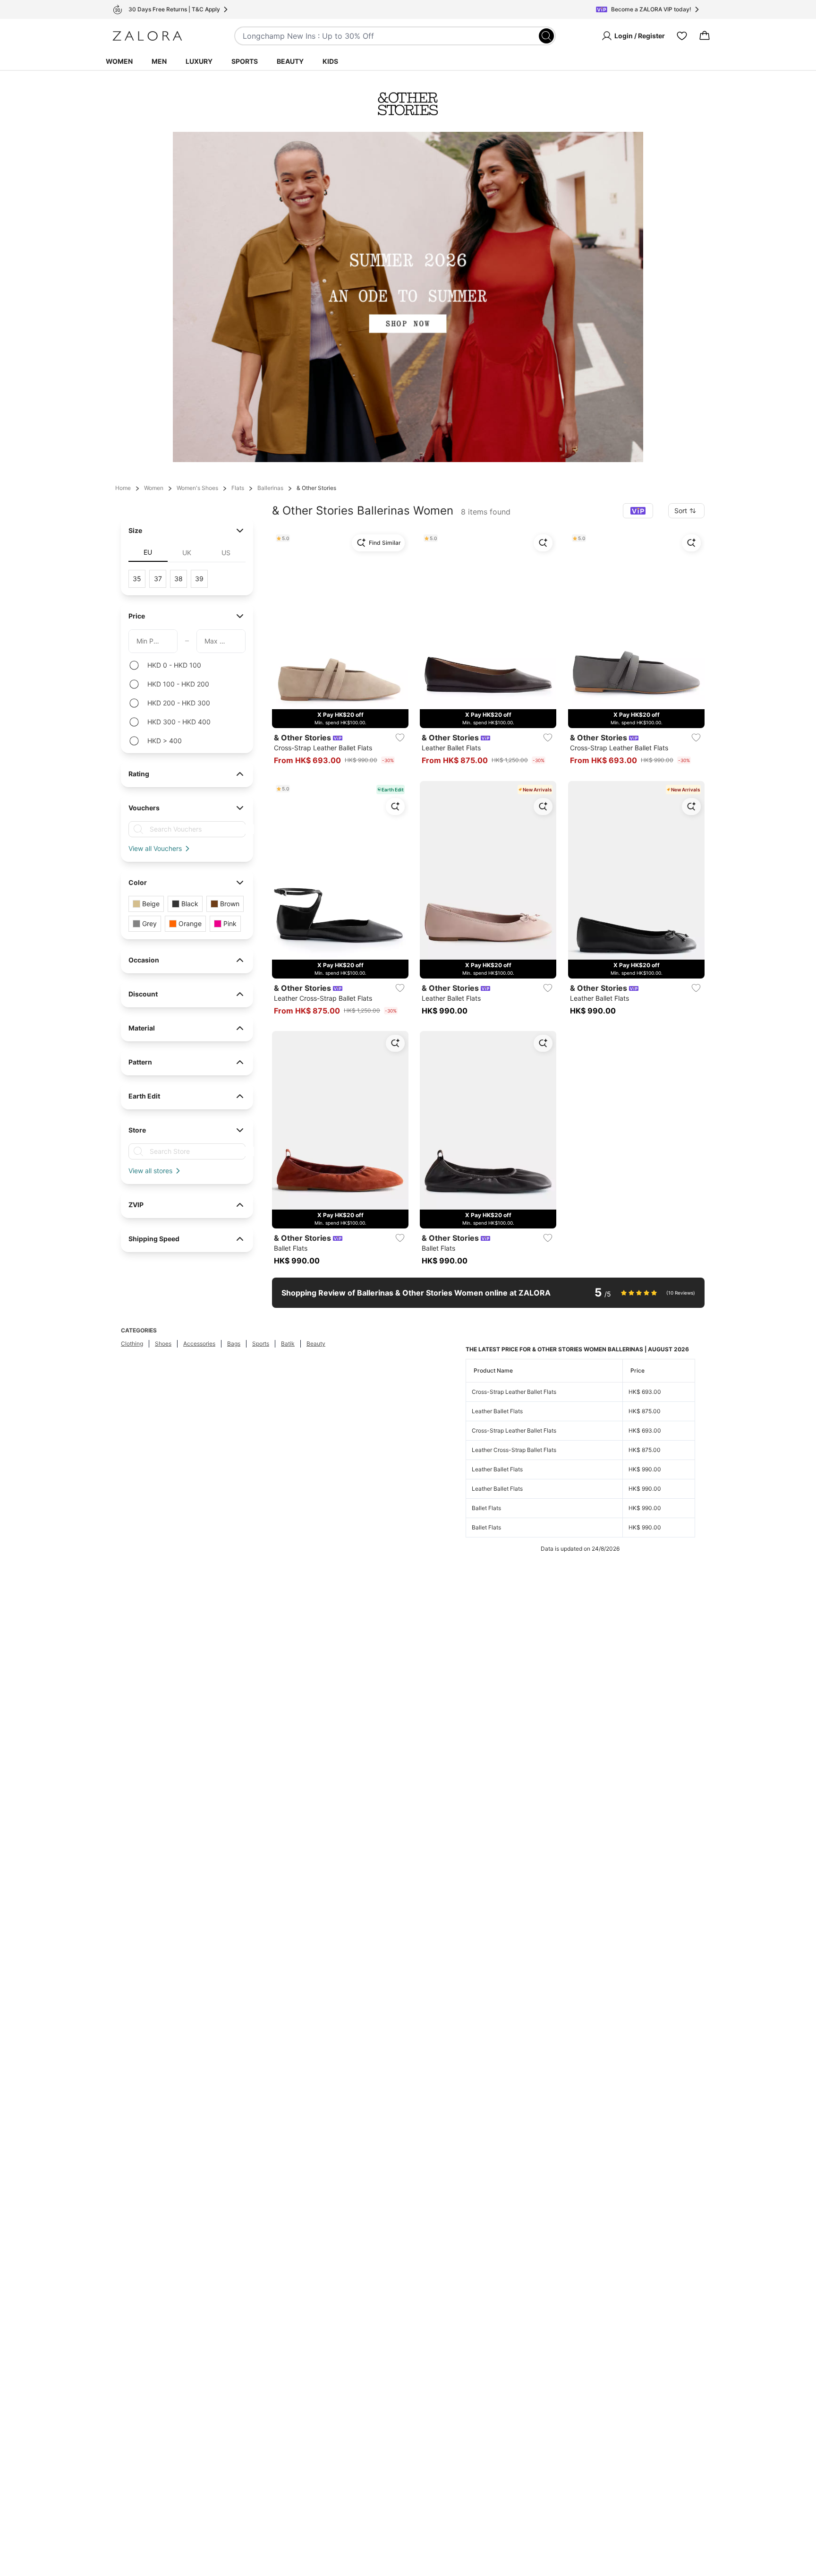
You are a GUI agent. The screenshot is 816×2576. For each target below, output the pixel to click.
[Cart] (705, 36)
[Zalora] (147, 36)
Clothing (132, 1344)
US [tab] (226, 553)
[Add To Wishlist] (400, 738)
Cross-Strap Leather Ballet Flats (514, 1392)
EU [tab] (148, 552)
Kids (330, 61)
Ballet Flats (486, 1508)
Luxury (199, 61)
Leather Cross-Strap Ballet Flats (514, 1450)
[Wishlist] (682, 36)
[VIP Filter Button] (638, 511)
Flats (238, 488)
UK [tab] (187, 553)
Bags (234, 1344)
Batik (288, 1344)
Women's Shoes (197, 488)
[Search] (546, 36)
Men (159, 61)
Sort (681, 511)
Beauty (290, 61)
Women (119, 61)
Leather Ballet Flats (497, 1411)
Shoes (163, 1344)
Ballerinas (270, 488)
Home (123, 488)
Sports (245, 61)
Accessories (199, 1344)
